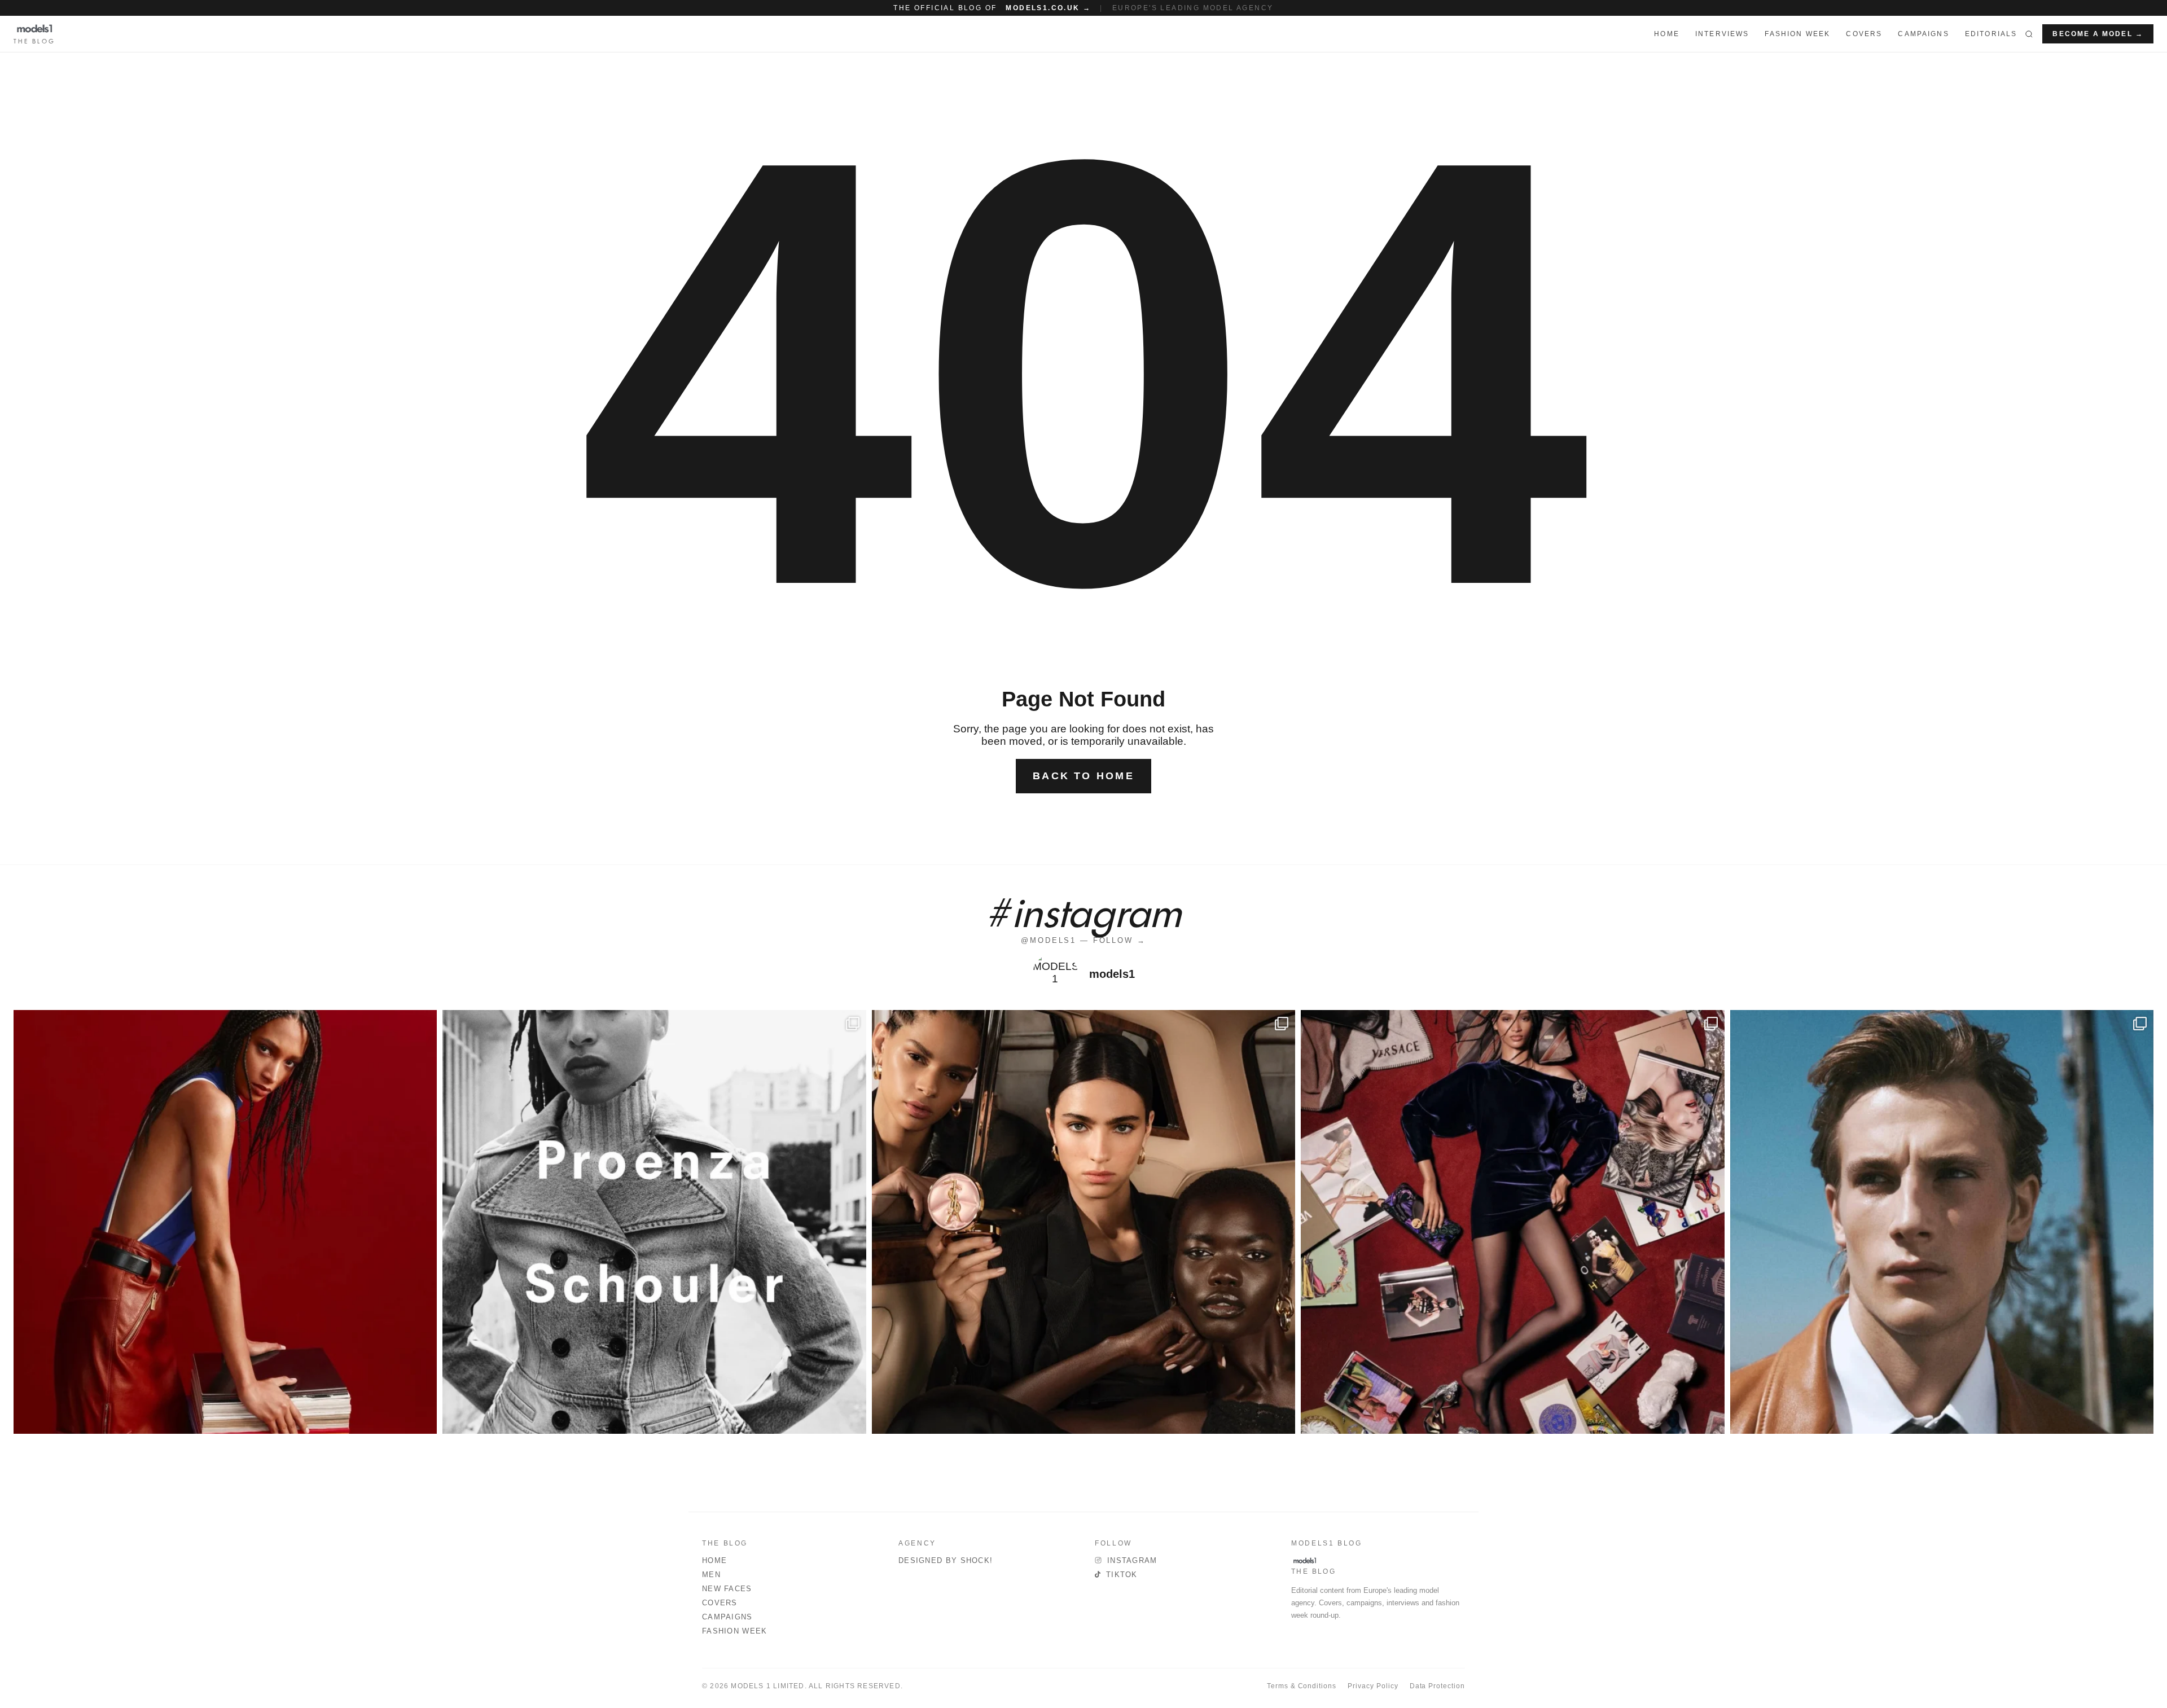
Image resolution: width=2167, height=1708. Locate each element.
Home (714, 1560)
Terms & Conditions (1302, 1686)
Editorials (1991, 34)
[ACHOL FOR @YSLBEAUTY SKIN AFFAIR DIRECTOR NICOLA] (1083, 1222)
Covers (1864, 34)
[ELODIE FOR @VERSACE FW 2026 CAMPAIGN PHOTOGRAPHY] (225, 1222)
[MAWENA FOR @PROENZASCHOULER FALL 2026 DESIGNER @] (654, 1222)
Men (711, 1575)
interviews (1722, 34)
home (1667, 34)
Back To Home (1083, 776)
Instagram (1132, 1560)
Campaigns (1923, 34)
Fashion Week (735, 1631)
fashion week (1797, 34)
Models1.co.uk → (1048, 8)
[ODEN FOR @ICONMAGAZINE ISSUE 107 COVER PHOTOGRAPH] (1942, 1222)
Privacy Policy (1373, 1686)
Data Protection (1437, 1686)
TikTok (1122, 1575)
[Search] (2029, 34)
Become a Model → (2098, 34)
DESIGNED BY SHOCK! (946, 1560)
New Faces (727, 1589)
